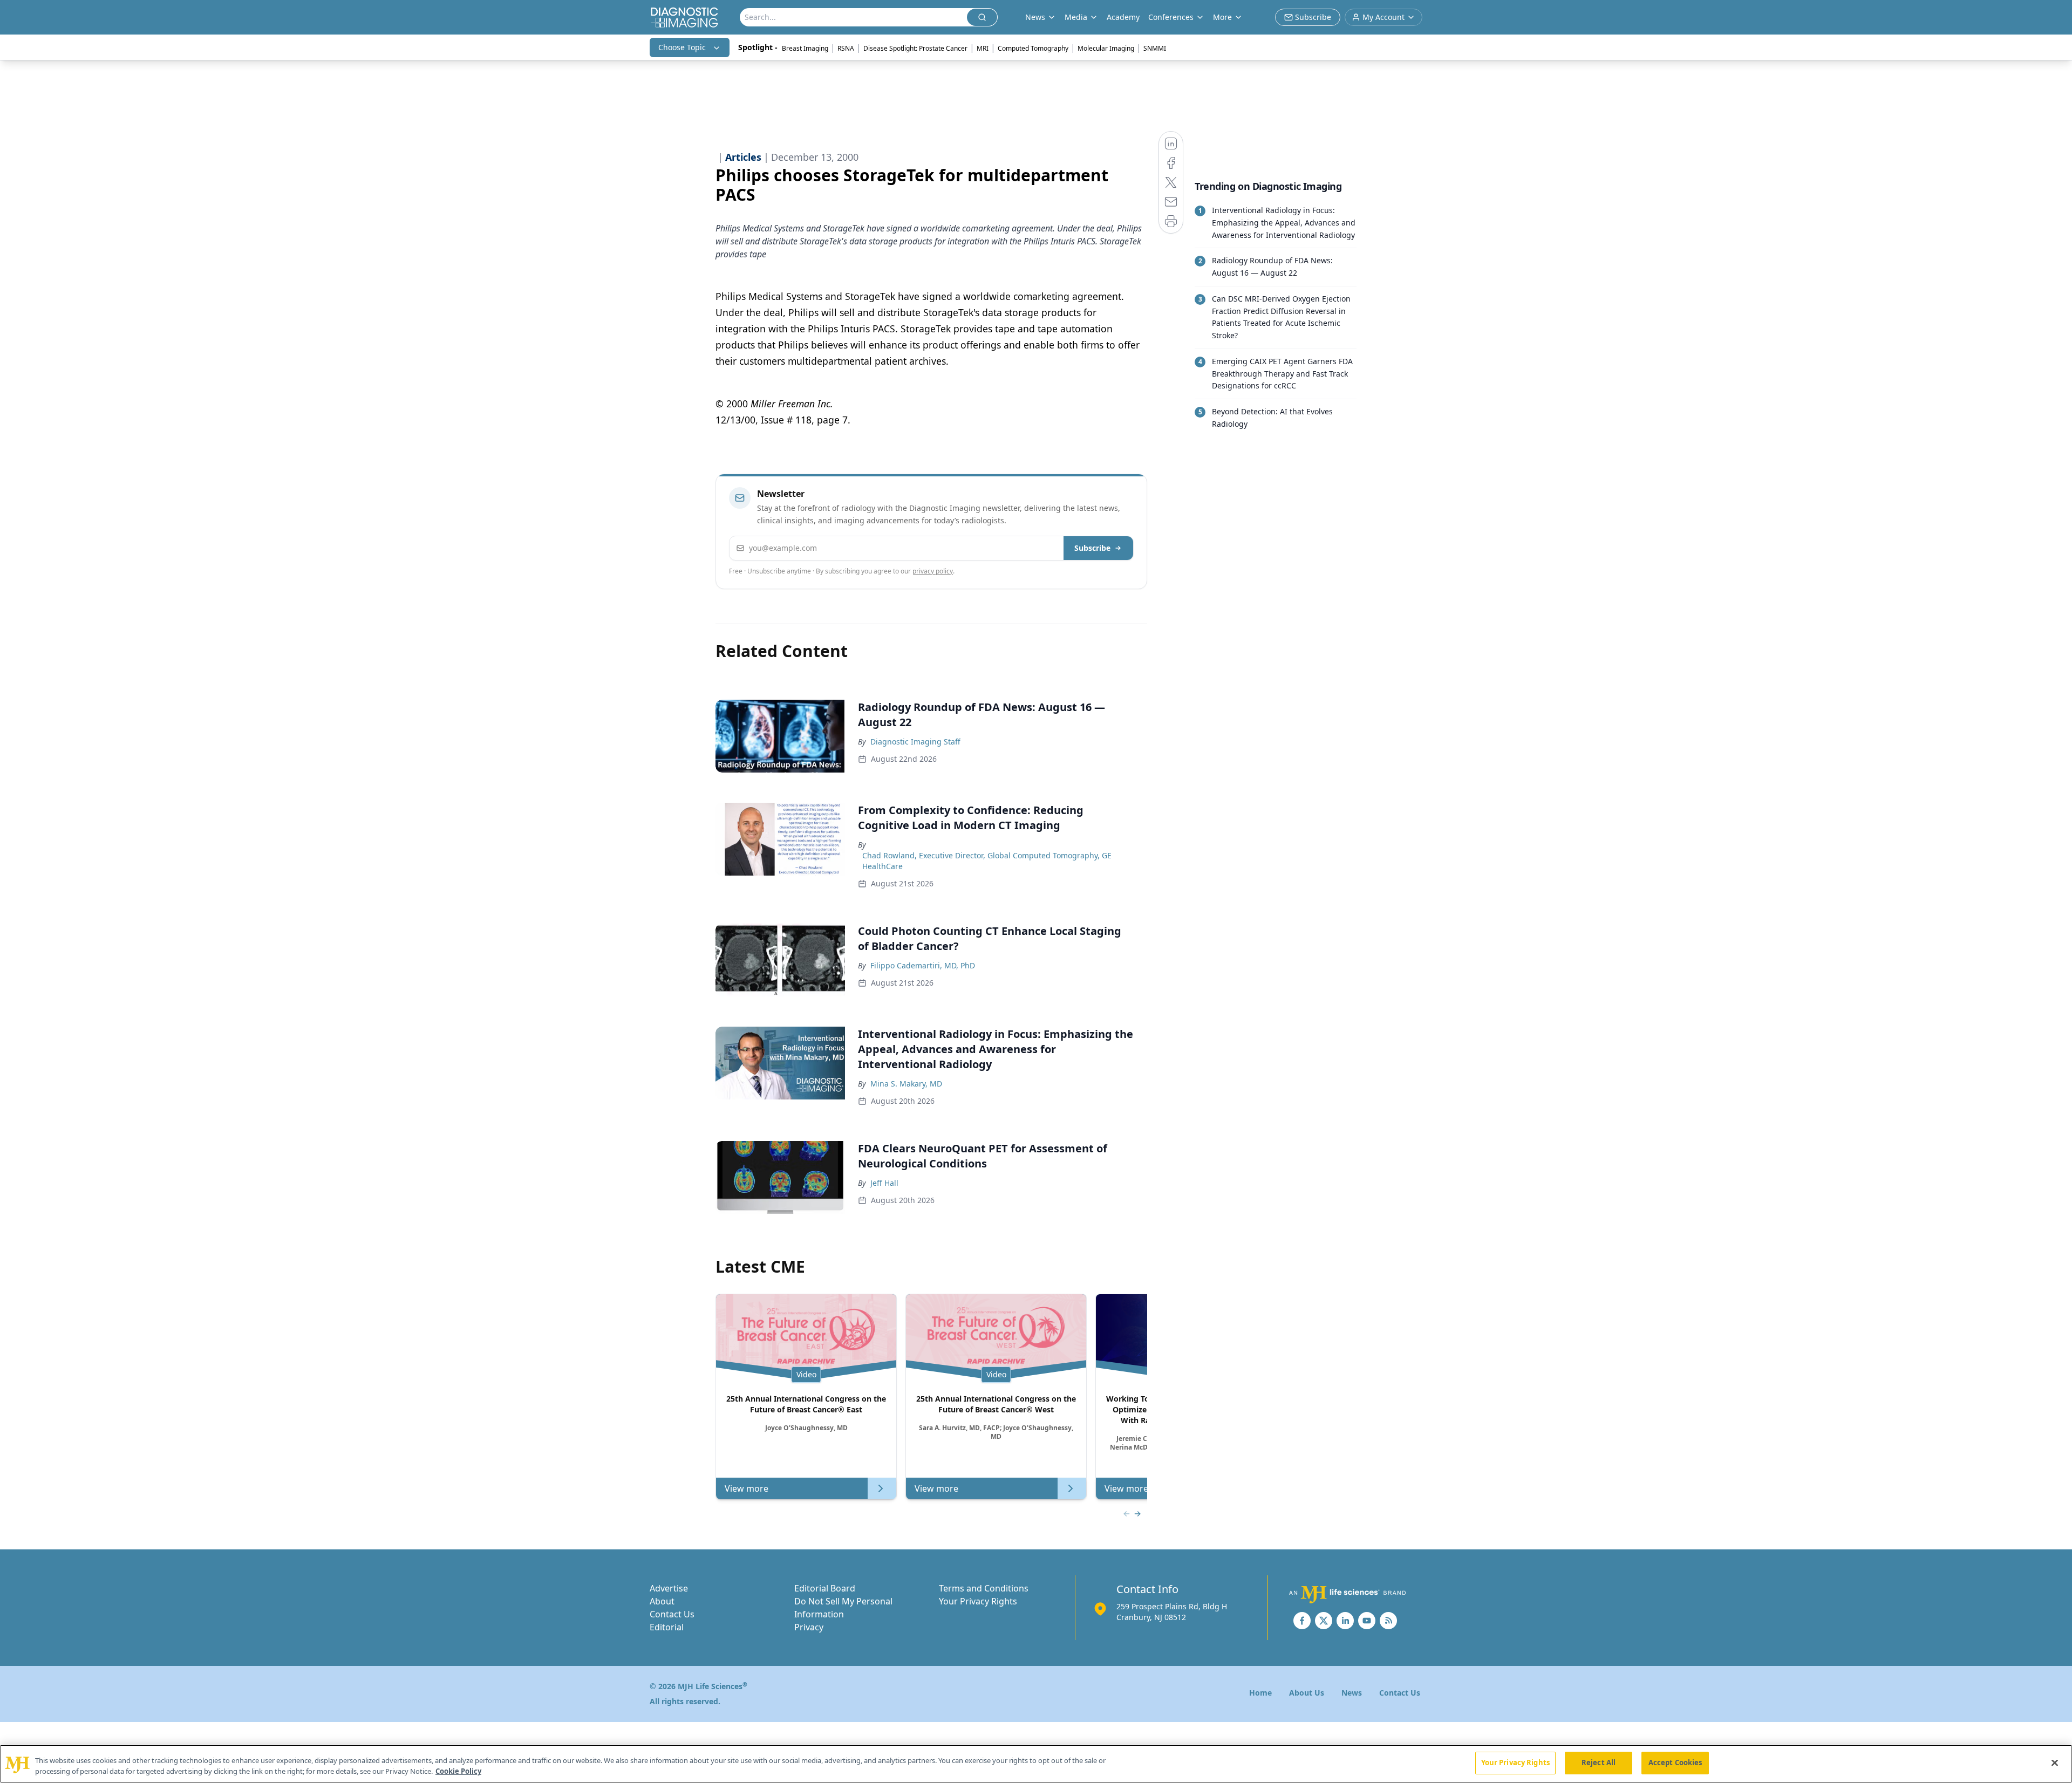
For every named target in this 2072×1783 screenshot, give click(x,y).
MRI (983, 48)
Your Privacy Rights (978, 1601)
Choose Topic (682, 47)
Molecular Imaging (1106, 48)
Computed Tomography (1033, 48)
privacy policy (933, 571)
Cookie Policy (458, 1771)
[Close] (2055, 1762)
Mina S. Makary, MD (906, 1084)
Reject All (1599, 1762)
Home (1260, 1693)
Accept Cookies (1675, 1762)
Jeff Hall (884, 1183)
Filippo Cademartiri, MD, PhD (923, 965)
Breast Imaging (805, 48)
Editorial (667, 1627)
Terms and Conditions (984, 1588)
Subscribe (1092, 548)
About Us (1307, 1693)
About (662, 1601)
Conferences (1171, 17)
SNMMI (1155, 48)
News (1352, 1693)
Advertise (669, 1588)
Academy (1123, 17)
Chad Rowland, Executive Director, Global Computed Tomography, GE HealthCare (987, 861)
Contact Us (672, 1614)
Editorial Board (825, 1588)
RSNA (846, 48)
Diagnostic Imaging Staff (915, 742)
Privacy (809, 1627)
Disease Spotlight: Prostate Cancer (915, 48)
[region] (1036, 1764)
